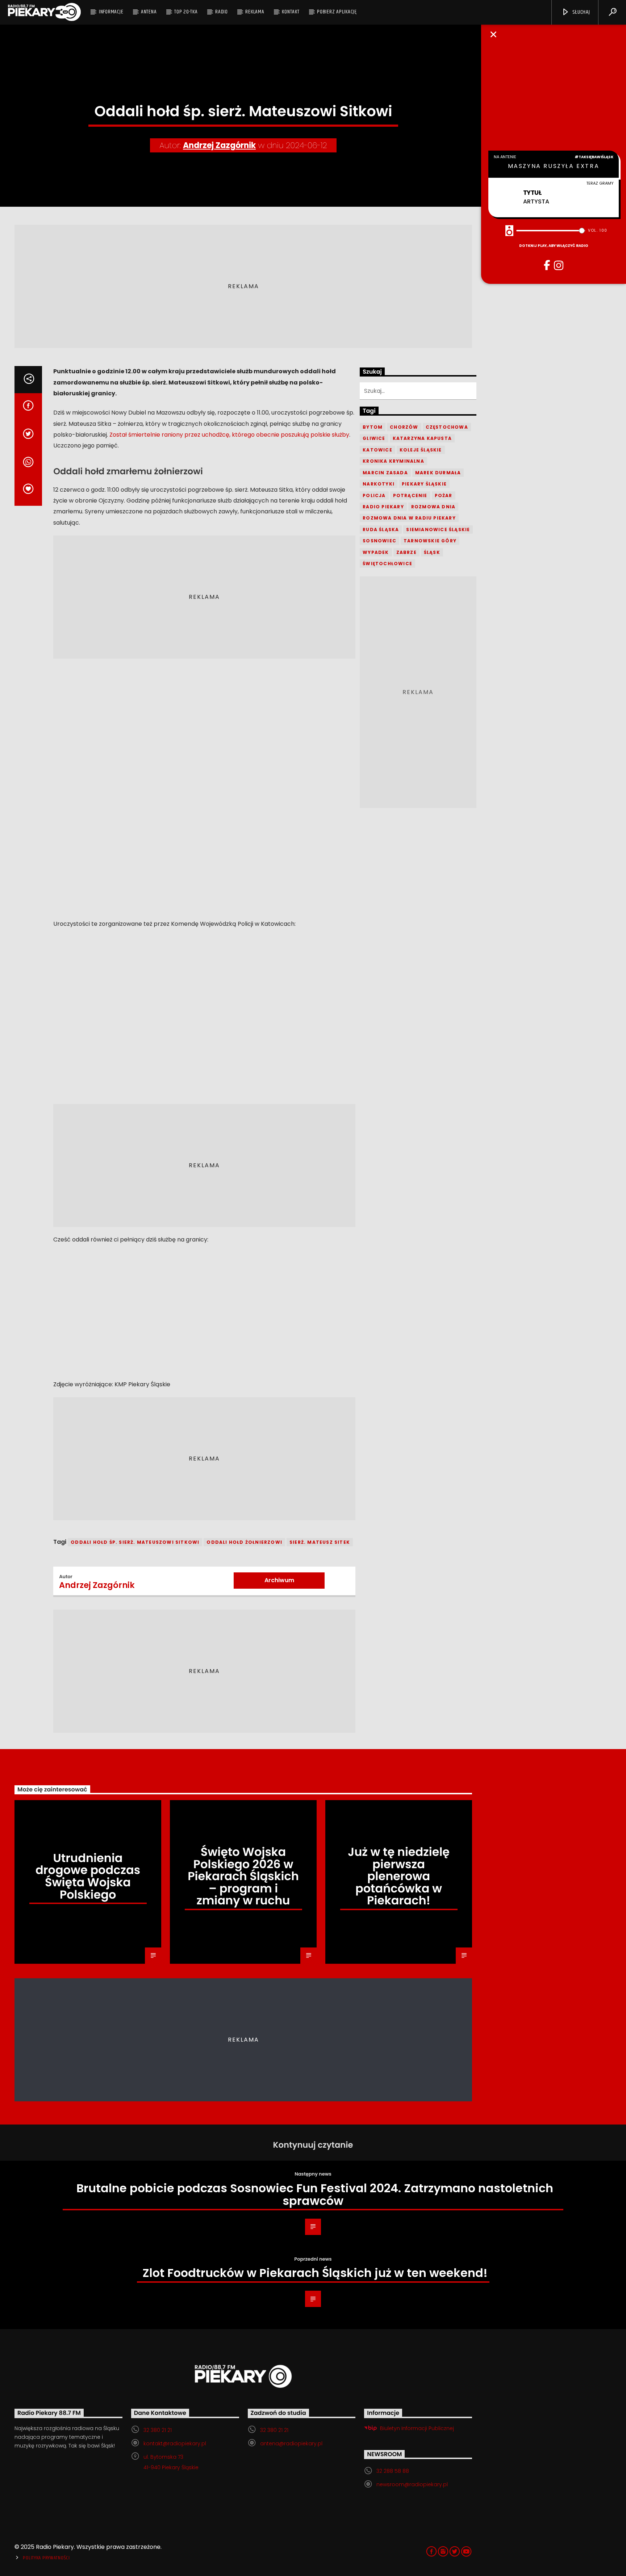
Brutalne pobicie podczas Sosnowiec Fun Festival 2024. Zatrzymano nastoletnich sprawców (315, 2194)
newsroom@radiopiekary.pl (412, 2484)
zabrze (406, 552)
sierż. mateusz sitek (320, 1542)
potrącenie (410, 495)
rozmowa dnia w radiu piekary (409, 518)
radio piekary (383, 507)
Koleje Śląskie (421, 450)
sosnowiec (379, 541)
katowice (377, 450)
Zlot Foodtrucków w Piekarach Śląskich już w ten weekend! (315, 2273)
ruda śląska (381, 530)
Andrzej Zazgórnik (219, 145)
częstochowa (447, 427)
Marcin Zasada (385, 473)
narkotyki (379, 484)
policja (374, 495)
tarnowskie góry (430, 541)
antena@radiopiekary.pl (291, 2443)
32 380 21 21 (158, 2430)
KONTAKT (291, 12)
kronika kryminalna (393, 461)
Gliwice (374, 438)
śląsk (432, 552)
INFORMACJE (111, 12)
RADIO (222, 12)
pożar (444, 495)
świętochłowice (387, 564)
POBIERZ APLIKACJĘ (337, 12)
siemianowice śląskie (438, 530)
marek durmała (438, 473)
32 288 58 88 (393, 2471)
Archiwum (279, 1580)
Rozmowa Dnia (433, 507)
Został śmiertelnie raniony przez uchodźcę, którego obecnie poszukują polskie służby (229, 435)
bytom (373, 427)
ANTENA (149, 12)
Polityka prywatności (46, 2558)
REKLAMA (255, 12)
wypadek (376, 552)
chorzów (404, 427)
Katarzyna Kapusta (422, 438)
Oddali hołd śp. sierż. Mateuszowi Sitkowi (135, 1542)
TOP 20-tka (186, 12)
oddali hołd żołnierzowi (244, 1542)
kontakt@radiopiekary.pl (175, 2443)
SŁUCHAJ (580, 12)
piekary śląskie (424, 484)
